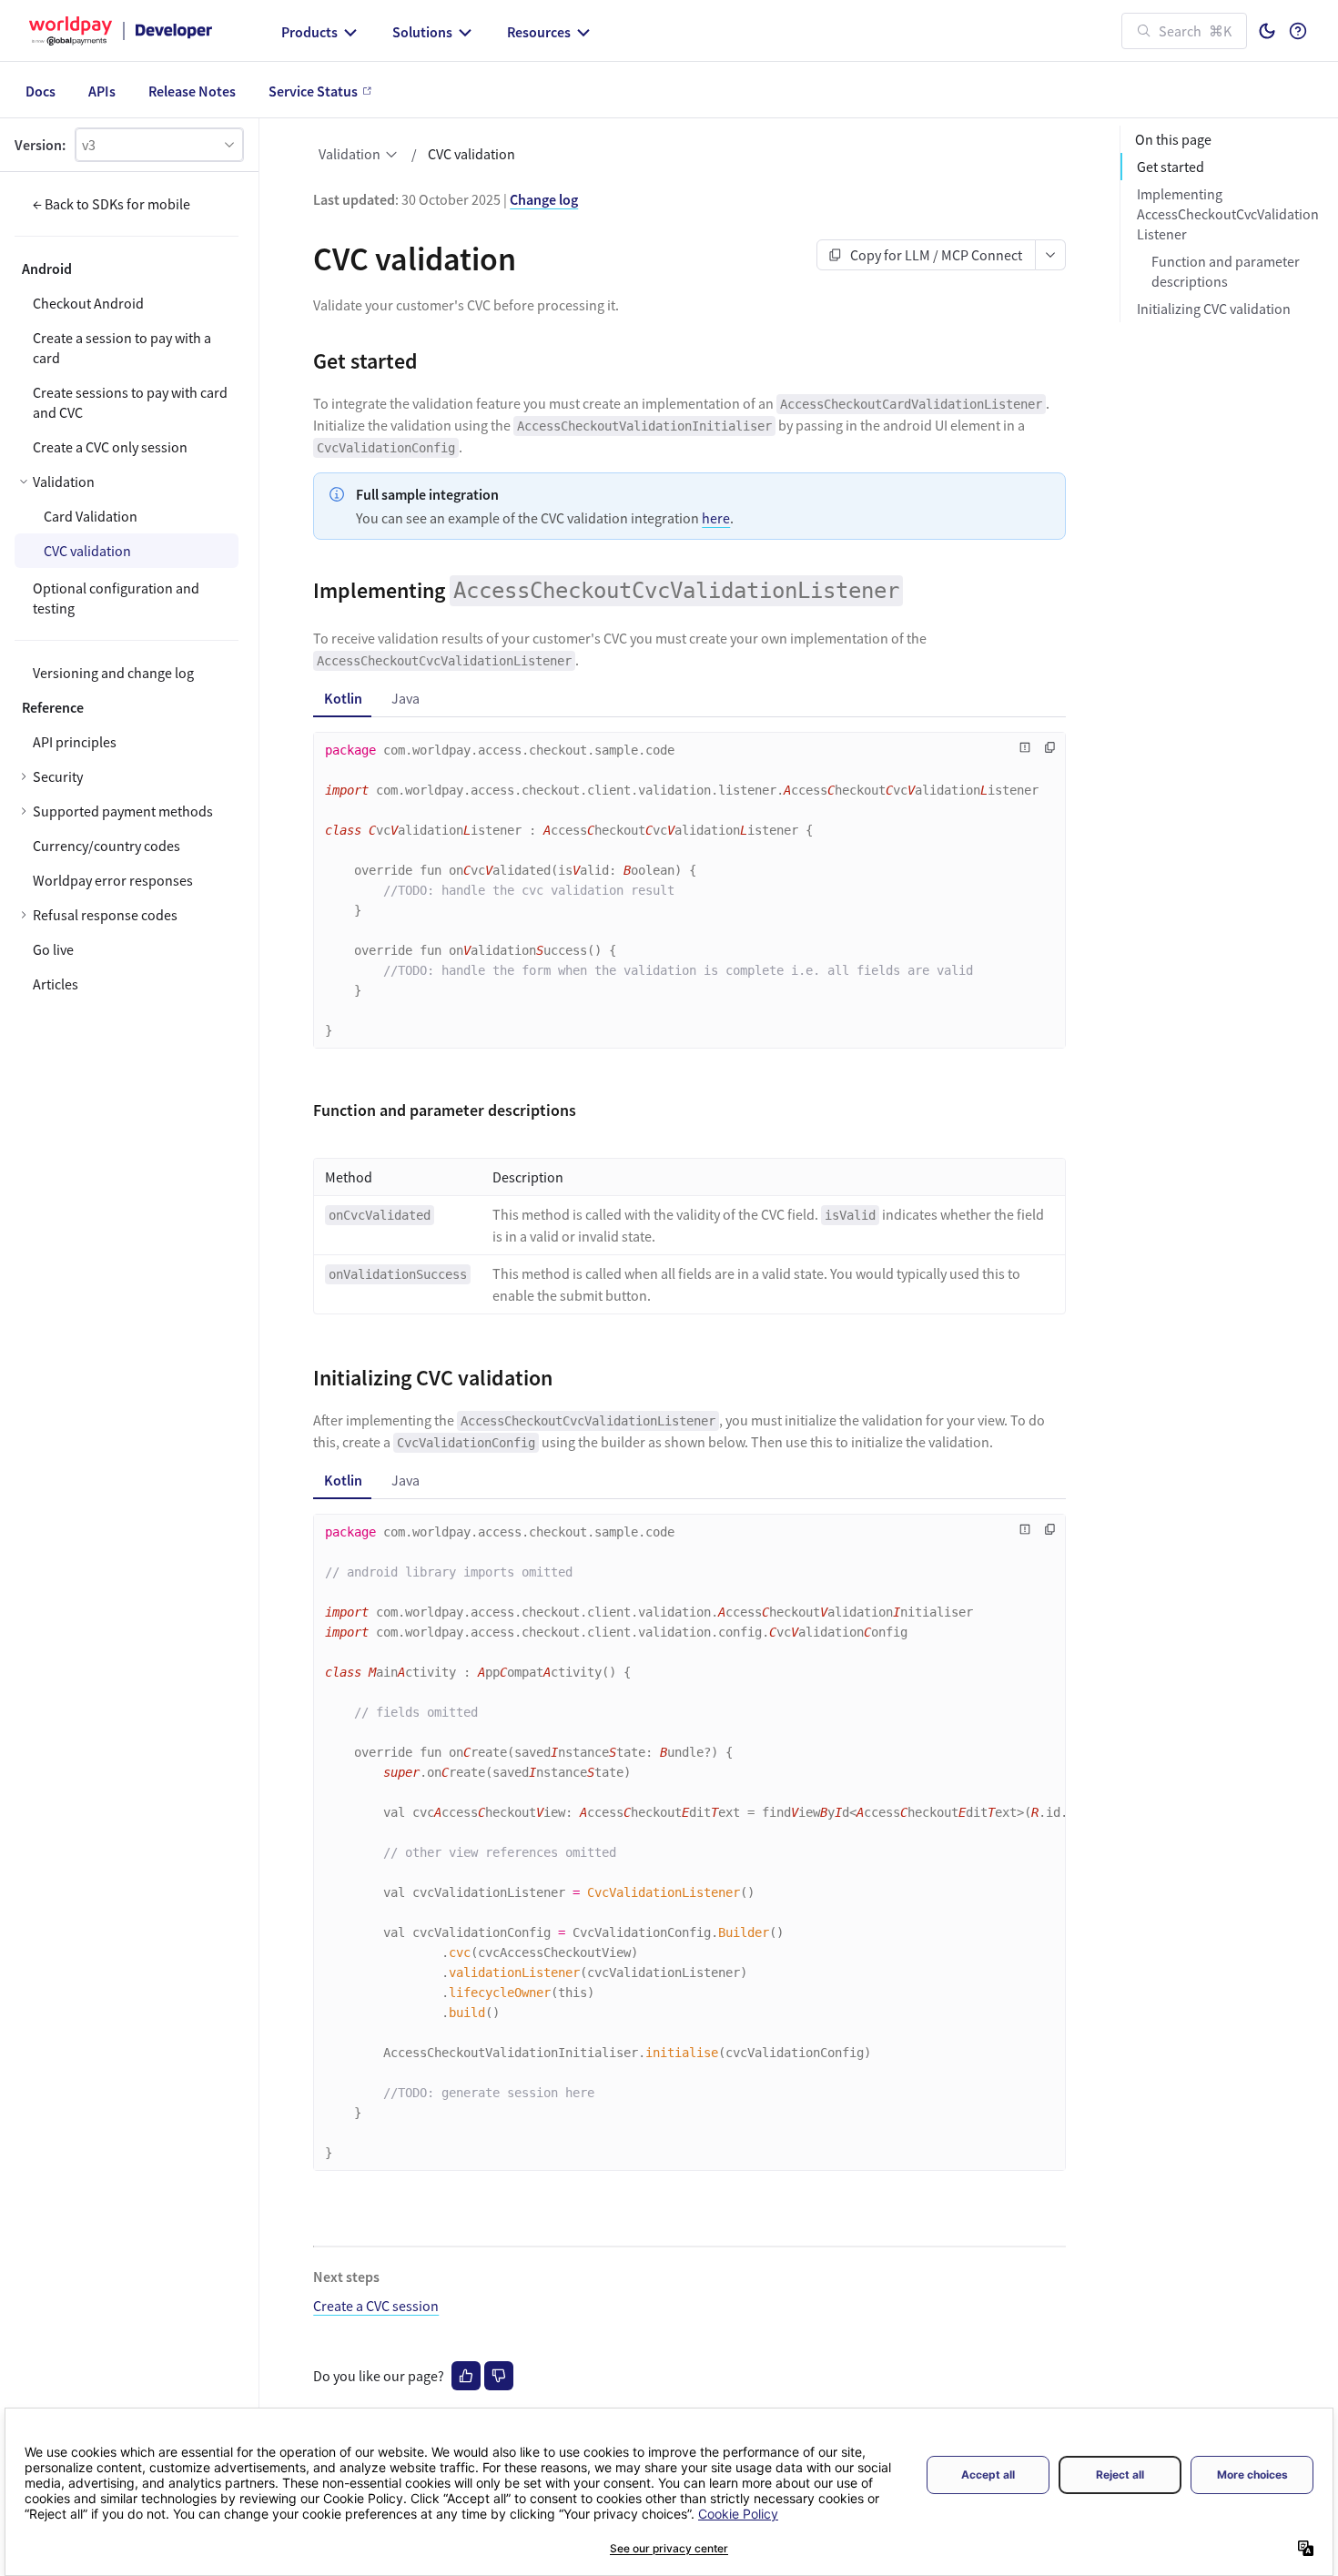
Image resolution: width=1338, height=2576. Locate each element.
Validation (350, 154)
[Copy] (1050, 747)
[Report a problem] (1025, 747)
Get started (1171, 167)
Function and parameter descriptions (1226, 271)
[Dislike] (499, 2376)
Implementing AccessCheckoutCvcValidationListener (1228, 214)
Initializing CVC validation (1214, 309)
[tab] (343, 698)
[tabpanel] (689, 896)
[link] (127, 776)
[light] (1267, 31)
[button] (159, 145)
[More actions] (1051, 255)
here (716, 518)
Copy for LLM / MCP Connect (936, 255)
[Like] (466, 2376)
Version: (40, 145)
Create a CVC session (376, 2306)
